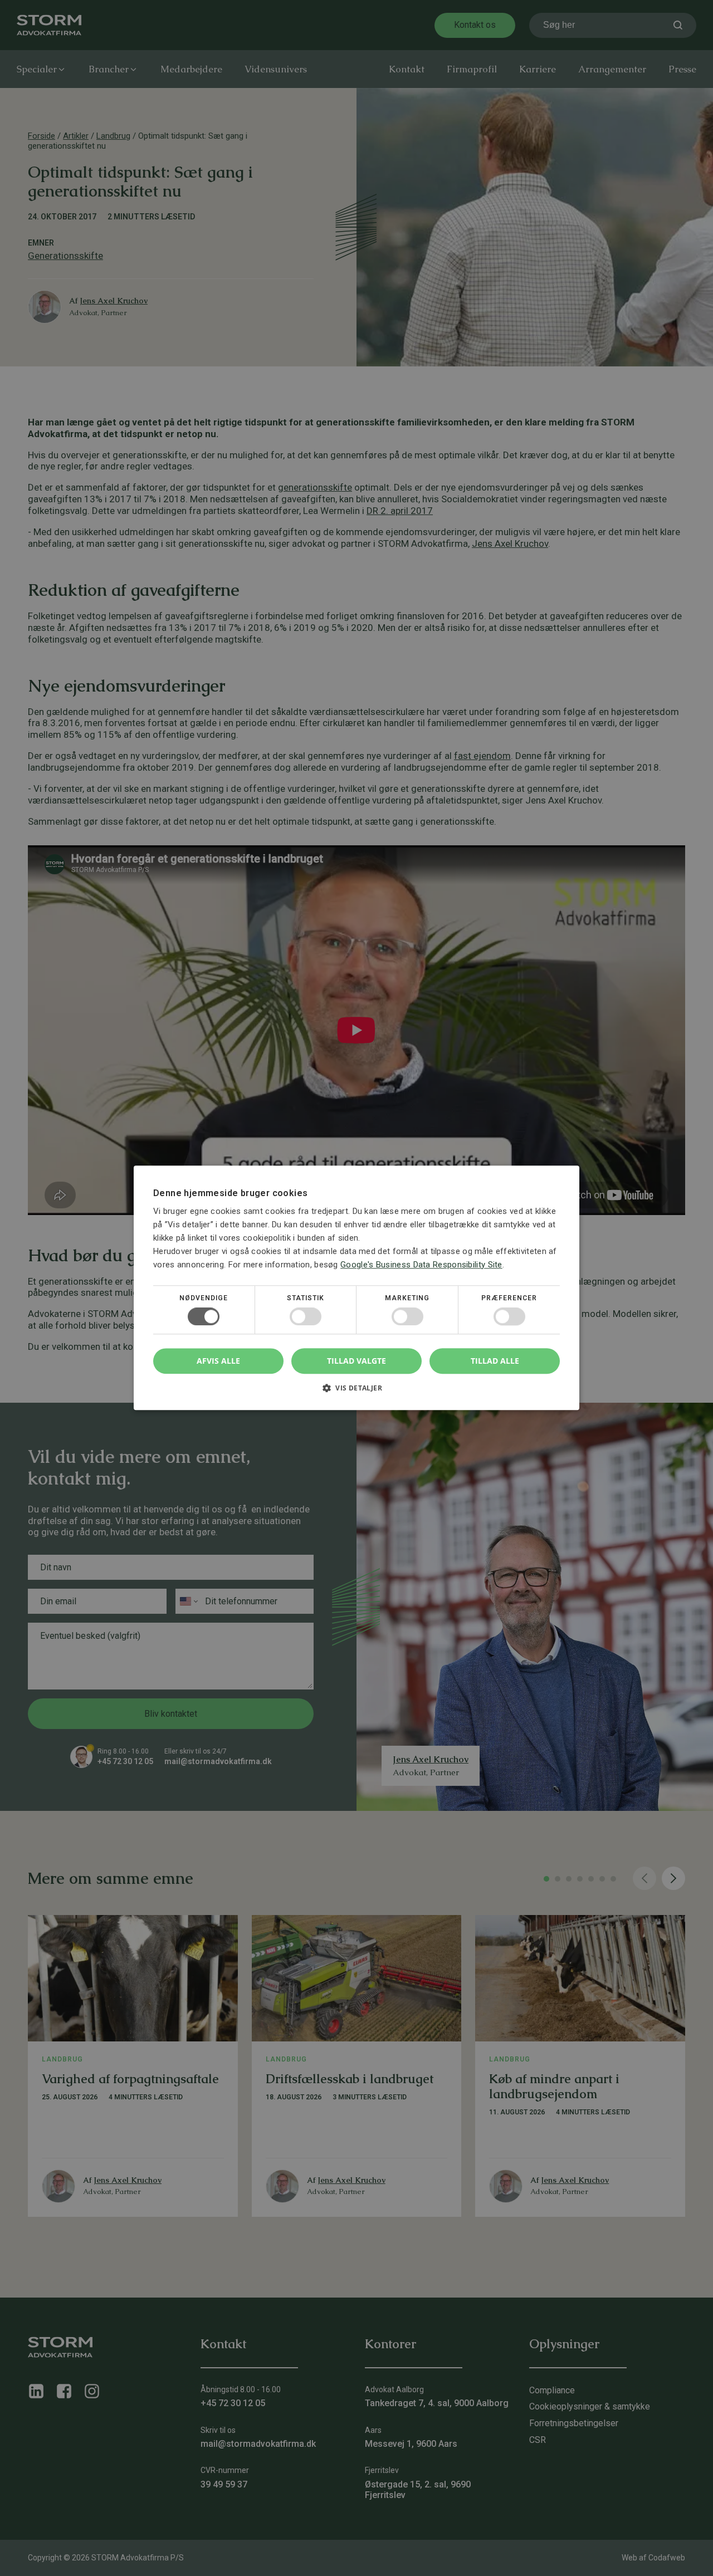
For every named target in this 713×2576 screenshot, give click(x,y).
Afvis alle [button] (218, 1361)
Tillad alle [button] (495, 1361)
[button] (356, 1392)
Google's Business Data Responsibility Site (421, 1265)
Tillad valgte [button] (356, 1361)
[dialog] (356, 1288)
